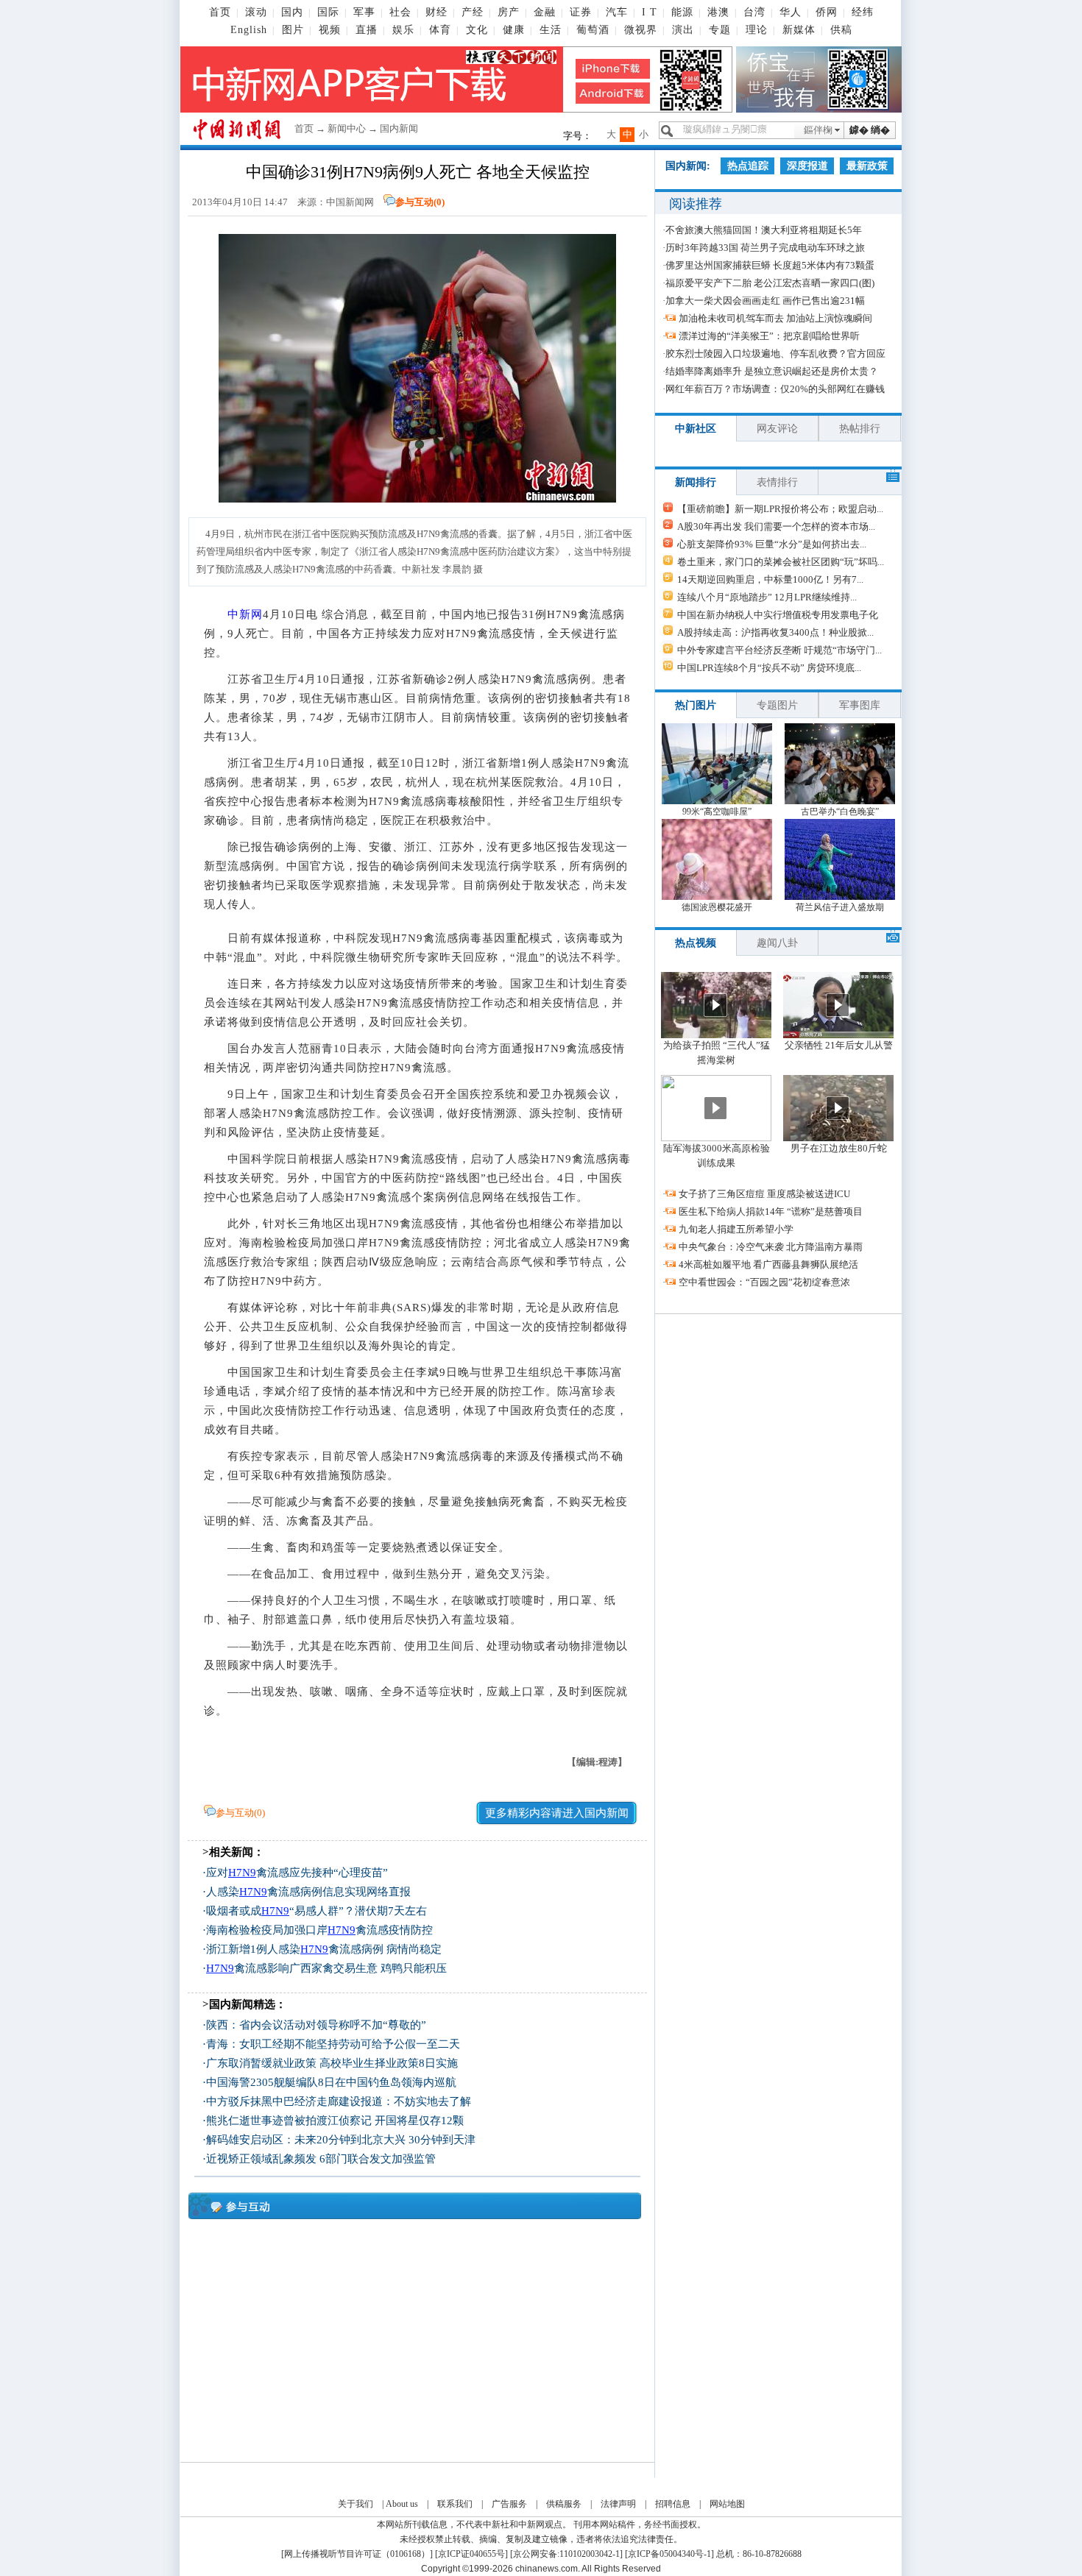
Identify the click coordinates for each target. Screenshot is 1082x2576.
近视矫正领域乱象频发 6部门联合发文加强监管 (321, 2159)
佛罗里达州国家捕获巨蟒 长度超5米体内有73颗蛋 (770, 265)
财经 (436, 12)
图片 (293, 30)
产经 (473, 12)
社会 (400, 12)
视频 (330, 30)
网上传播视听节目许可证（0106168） (357, 2554)
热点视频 (696, 943)
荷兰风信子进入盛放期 (840, 907)
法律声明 (618, 2504)
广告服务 (509, 2504)
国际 (328, 12)
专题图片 (777, 705)
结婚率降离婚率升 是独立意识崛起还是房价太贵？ (772, 371)
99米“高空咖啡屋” (717, 812)
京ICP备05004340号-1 (669, 2554)
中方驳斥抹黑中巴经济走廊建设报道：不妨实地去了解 (339, 2101)
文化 (477, 30)
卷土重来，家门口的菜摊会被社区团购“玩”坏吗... (781, 562)
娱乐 (403, 30)
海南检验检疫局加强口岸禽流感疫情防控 (319, 1930)
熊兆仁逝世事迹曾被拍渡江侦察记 (289, 2121)
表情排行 (777, 482)
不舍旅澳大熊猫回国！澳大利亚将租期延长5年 (764, 230)
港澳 (718, 12)
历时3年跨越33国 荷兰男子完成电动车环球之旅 (765, 248)
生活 (551, 30)
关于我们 (356, 2504)
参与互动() (420, 202)
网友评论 (777, 429)
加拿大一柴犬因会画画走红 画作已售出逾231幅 (765, 301)
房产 (509, 12)
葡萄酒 (593, 30)
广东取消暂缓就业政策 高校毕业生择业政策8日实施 (332, 2063)
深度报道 (807, 166)
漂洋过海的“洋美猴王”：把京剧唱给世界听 (769, 336)
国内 (292, 12)
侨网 (827, 12)
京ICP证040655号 (471, 2554)
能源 (682, 12)
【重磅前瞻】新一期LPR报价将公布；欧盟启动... (780, 509)
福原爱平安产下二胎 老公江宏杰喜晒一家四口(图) (770, 283)
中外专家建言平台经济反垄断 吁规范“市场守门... (779, 650)
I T (650, 12)
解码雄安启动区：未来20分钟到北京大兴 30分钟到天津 (341, 2140)
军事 (364, 12)
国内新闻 (399, 128)
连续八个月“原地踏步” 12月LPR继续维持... (767, 597)
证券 (581, 12)
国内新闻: (688, 166)
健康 (514, 30)
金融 (545, 12)
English (249, 30)
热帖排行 (860, 429)
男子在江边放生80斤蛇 (839, 1148)
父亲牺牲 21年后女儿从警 (839, 1045)
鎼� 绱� (870, 130)
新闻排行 (696, 482)
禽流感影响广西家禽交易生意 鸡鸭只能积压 (326, 1968)
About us (402, 2504)
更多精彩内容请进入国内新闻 (557, 1813)
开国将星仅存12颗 (419, 2121)
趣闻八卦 (777, 943)
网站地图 (727, 2504)
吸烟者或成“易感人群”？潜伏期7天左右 (317, 1911)
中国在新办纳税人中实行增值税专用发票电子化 (778, 615)
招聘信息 (673, 2504)
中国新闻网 (350, 202)
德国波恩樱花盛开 (717, 907)
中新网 (245, 614)
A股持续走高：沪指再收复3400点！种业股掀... (775, 632)
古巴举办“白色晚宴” (840, 812)
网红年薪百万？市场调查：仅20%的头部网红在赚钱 (775, 389)
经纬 (863, 12)
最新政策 (867, 166)
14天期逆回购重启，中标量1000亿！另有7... (770, 579)
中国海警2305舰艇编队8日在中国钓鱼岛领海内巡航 (331, 2082)
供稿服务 (564, 2504)
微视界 (641, 30)
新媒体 (799, 30)
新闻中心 (347, 128)
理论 (757, 30)
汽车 (617, 12)
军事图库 (860, 705)
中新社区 (696, 429)
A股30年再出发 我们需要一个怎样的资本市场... (776, 526)
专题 (720, 30)
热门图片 (696, 705)
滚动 (256, 12)
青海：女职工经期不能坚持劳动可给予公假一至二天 (333, 2044)
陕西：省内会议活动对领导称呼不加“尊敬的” (316, 2025)
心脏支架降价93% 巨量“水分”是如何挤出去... (772, 544)
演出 (683, 30)
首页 (220, 12)
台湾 (754, 12)
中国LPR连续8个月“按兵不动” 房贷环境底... (769, 668)
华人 (791, 12)
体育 (440, 30)
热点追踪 (748, 166)
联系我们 (455, 2504)
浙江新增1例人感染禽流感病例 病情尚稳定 (324, 1949)
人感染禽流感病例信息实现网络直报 (308, 1892)
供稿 (841, 30)
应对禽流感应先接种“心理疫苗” (297, 1873)
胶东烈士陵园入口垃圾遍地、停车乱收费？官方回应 (775, 354)
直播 (367, 30)
